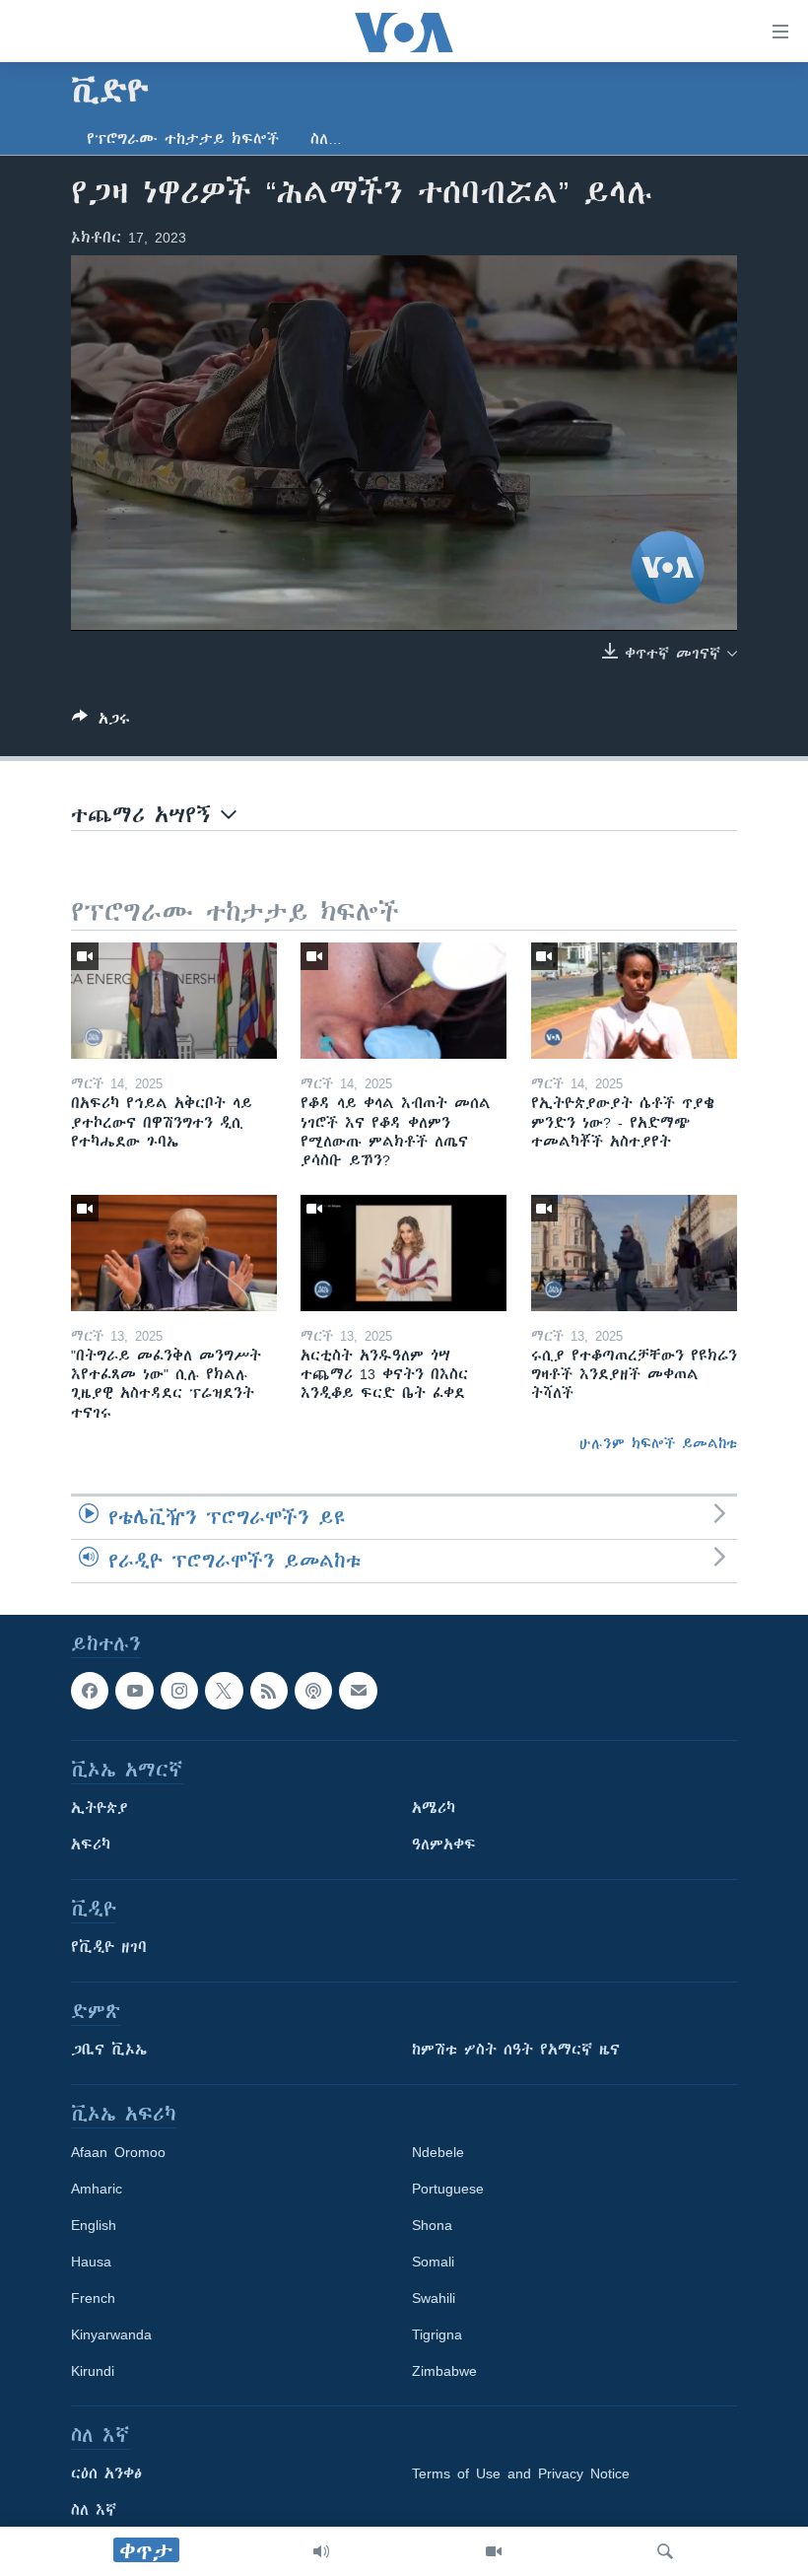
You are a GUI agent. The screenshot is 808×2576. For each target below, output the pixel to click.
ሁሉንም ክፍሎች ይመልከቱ (658, 1443)
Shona (432, 2225)
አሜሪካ (434, 1808)
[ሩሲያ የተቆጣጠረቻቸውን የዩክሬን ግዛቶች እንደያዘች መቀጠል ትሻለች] (634, 1253)
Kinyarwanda (111, 2334)
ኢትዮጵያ (100, 1808)
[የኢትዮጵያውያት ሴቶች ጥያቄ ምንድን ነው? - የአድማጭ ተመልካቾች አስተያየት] (634, 1001)
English (94, 2225)
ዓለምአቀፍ (444, 1845)
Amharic (97, 2189)
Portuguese (448, 2189)
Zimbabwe (444, 2371)
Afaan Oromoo (118, 2152)
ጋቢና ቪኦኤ (109, 2050)
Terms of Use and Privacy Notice (521, 2473)
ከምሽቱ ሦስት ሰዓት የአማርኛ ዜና (516, 2050)
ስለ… (326, 139)
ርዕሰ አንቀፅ (106, 2473)
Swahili (434, 2298)
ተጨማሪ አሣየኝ (146, 815)
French (93, 2298)
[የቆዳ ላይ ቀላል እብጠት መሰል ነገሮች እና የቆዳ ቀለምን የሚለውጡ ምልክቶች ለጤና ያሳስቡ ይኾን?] (404, 1001)
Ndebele (438, 2152)
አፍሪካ (91, 1845)
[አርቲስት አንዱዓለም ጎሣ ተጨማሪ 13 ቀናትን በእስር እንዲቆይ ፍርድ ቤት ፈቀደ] (404, 1253)
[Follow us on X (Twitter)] (224, 1691)
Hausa (91, 2262)
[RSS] (269, 1691)
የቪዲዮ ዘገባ (109, 1947)
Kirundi (93, 2371)
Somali (433, 2262)
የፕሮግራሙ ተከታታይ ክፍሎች (183, 139)
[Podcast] (313, 1691)
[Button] (101, 722)
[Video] (494, 2551)
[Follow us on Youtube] (134, 1691)
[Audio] (321, 2551)
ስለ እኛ (94, 2510)
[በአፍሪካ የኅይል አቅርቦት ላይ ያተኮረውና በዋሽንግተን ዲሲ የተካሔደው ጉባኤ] (174, 1001)
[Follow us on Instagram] (179, 1691)
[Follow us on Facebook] (90, 1691)
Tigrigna (437, 2334)
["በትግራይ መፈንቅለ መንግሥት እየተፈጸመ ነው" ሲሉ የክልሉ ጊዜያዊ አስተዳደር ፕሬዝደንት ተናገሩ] (174, 1253)
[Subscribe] (358, 1691)
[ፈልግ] (665, 2551)
